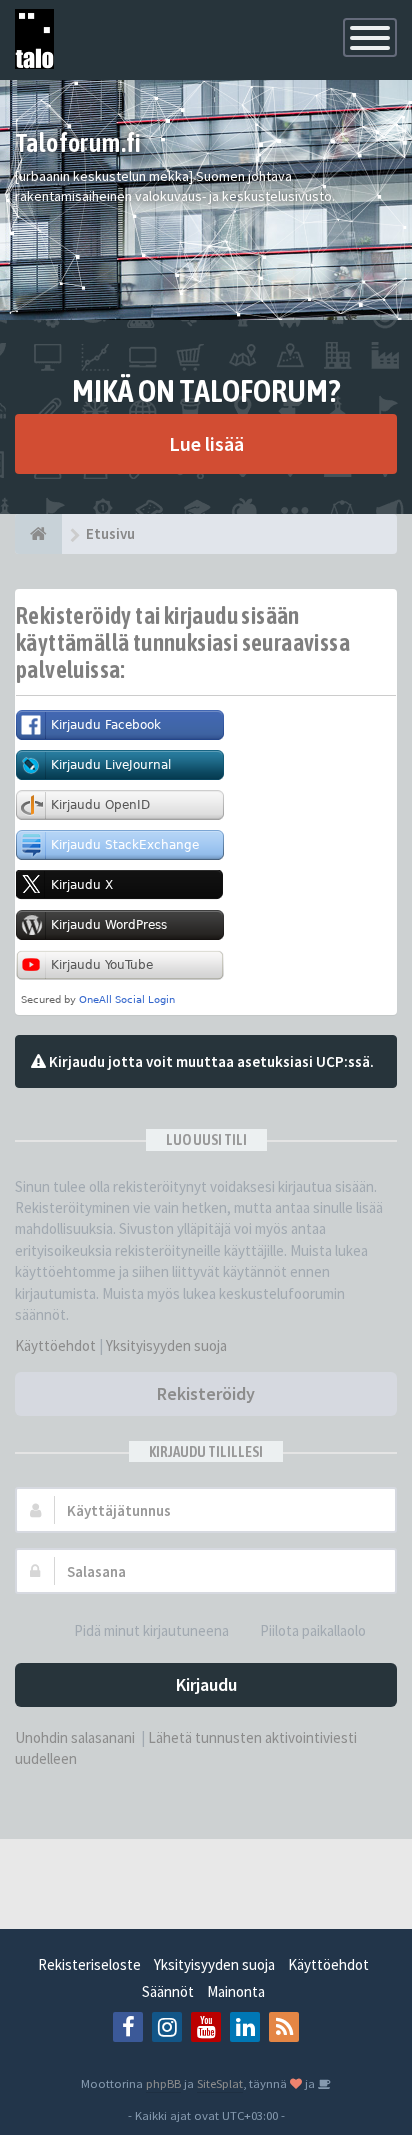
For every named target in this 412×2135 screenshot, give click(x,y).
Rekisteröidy (206, 1393)
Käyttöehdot (55, 1345)
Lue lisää (206, 443)
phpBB (163, 2083)
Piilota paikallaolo (313, 1630)
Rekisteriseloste (89, 1964)
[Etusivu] (38, 534)
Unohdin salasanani (75, 1737)
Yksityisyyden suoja (166, 1345)
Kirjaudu (206, 1684)
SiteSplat (220, 2083)
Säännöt (168, 1991)
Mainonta (236, 1991)
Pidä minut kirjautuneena (151, 1630)
